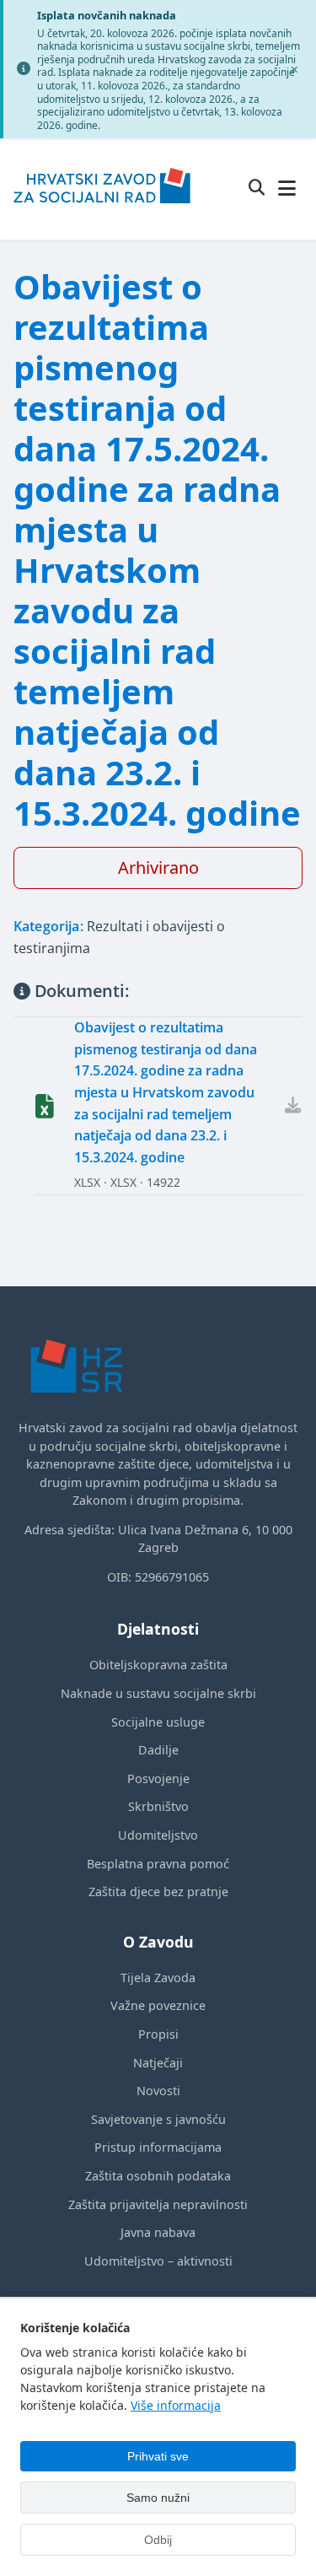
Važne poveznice (158, 2005)
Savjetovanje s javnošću (158, 2119)
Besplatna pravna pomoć (158, 1864)
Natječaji (158, 2063)
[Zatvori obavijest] (294, 69)
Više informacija (176, 2405)
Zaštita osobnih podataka (158, 2176)
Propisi (158, 2034)
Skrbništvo (158, 1806)
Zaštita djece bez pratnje (158, 1892)
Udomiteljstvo (158, 1835)
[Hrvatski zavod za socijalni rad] (102, 214)
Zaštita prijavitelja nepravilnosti (158, 2204)
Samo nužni (158, 2498)
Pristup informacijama (158, 2147)
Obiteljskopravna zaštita (158, 1665)
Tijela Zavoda (158, 1978)
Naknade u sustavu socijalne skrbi (158, 1693)
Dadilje (158, 1750)
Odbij (158, 2540)
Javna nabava (158, 2232)
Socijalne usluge (158, 1722)
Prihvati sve (158, 2456)
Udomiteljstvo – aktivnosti (158, 2261)
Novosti (158, 2091)
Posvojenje (158, 1778)
